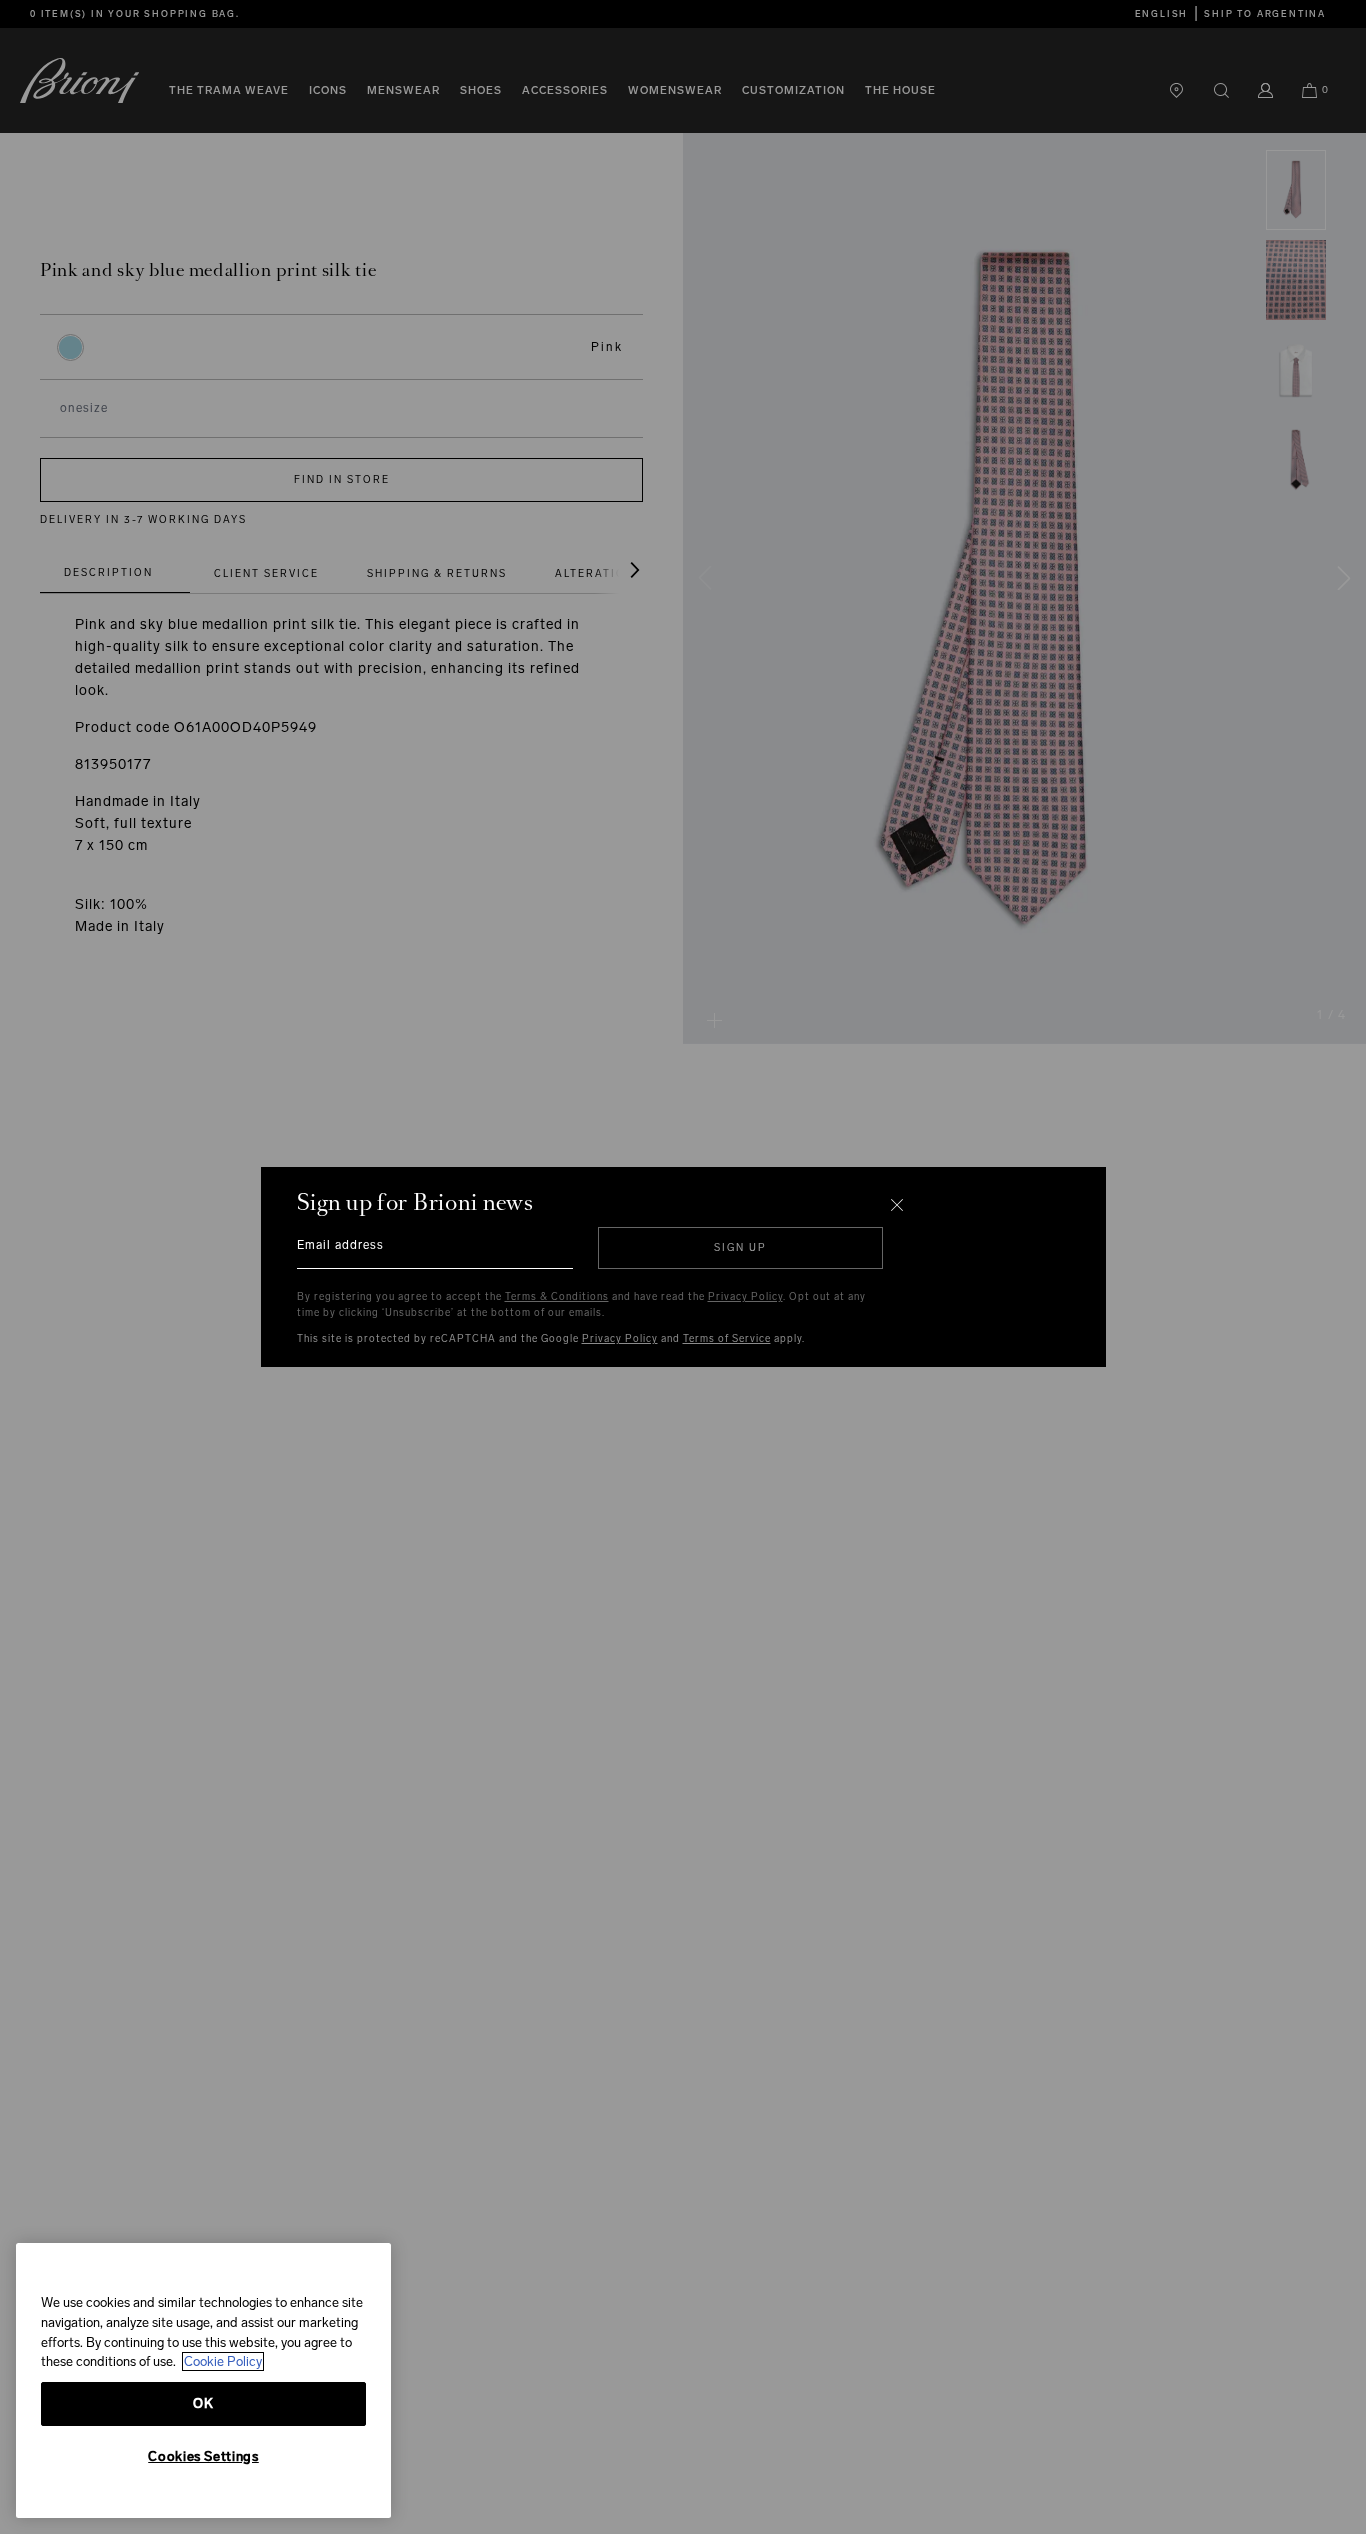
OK (203, 2403)
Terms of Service (727, 1339)
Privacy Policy (745, 1297)
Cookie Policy (223, 2361)
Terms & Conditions (557, 1297)
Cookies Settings (203, 2456)
